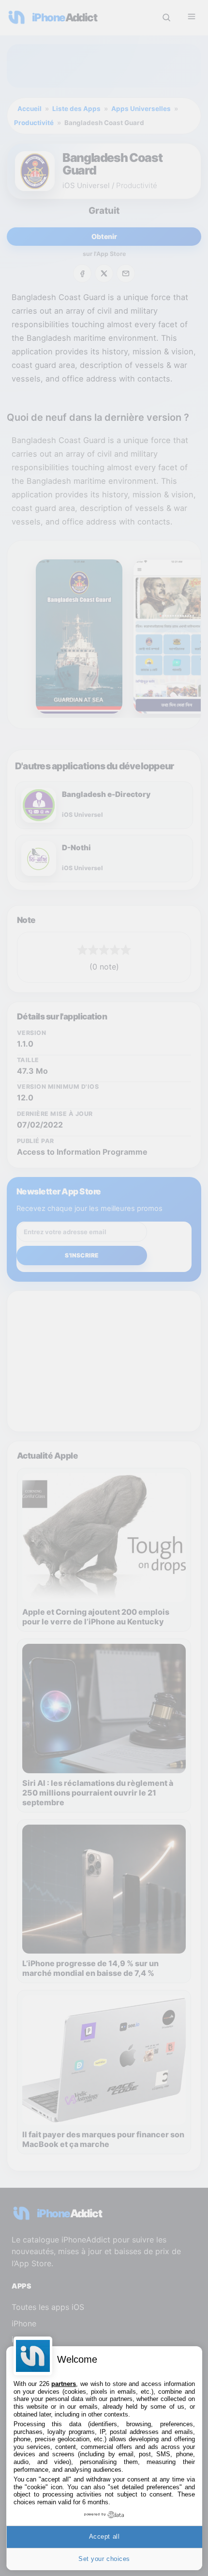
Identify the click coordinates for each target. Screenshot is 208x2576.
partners (64, 2384)
